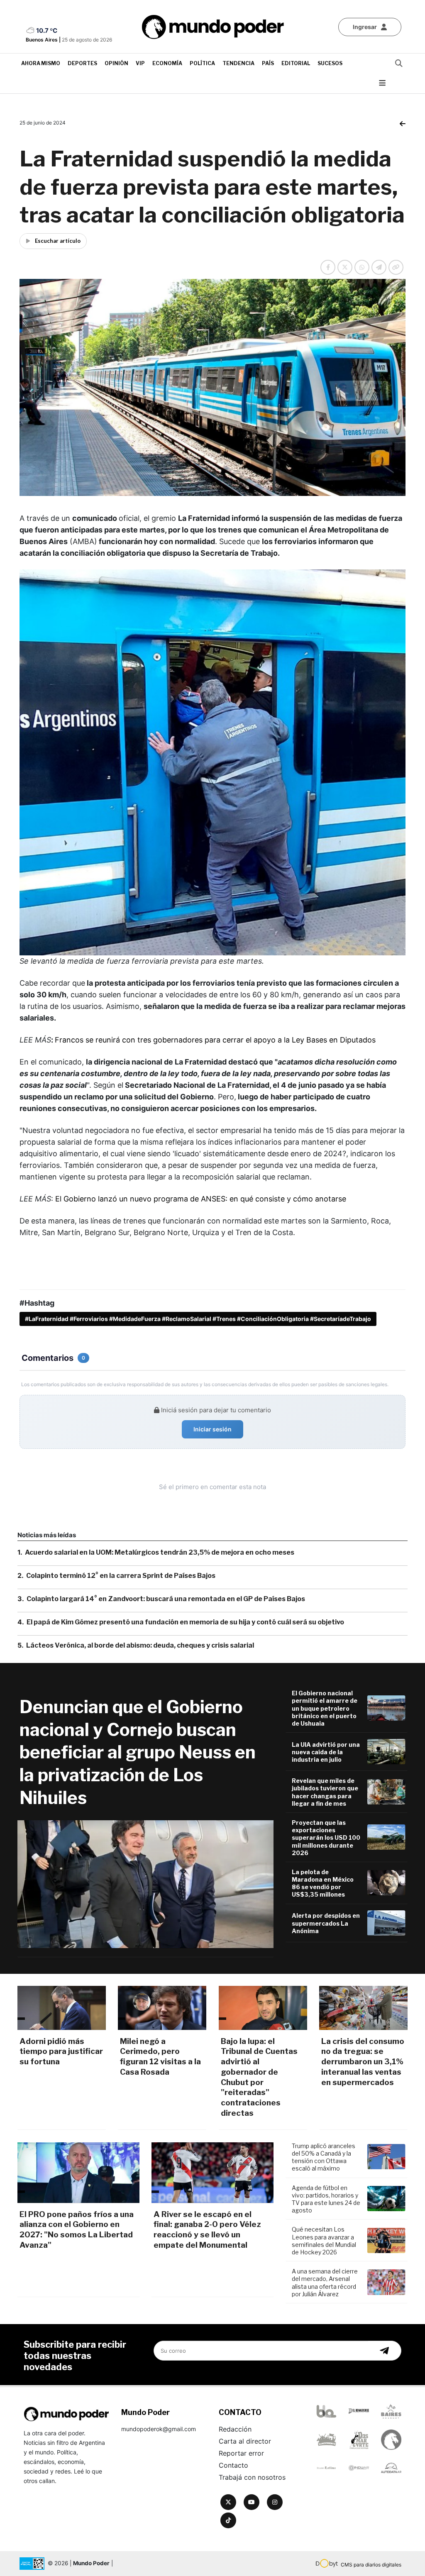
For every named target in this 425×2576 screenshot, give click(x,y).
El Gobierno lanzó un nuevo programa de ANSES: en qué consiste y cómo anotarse (201, 1199)
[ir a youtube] (252, 2502)
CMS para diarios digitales (371, 2565)
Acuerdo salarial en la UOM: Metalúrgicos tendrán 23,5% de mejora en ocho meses (160, 1552)
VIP (140, 63)
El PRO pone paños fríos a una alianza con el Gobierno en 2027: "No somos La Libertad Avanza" (77, 2230)
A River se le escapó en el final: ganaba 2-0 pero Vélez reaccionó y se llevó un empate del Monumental (207, 2230)
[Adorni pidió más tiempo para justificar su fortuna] (62, 2008)
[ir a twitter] (228, 2502)
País (268, 63)
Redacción (235, 2429)
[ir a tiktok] (228, 2520)
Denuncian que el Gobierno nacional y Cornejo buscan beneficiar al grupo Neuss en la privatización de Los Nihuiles (138, 1752)
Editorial (296, 63)
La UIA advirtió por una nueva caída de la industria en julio (326, 1752)
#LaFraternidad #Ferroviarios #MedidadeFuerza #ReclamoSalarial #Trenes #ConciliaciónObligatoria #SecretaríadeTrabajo (198, 1319)
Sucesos (330, 63)
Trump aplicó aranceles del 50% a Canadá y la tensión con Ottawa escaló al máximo (324, 2157)
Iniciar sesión (212, 1429)
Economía (167, 63)
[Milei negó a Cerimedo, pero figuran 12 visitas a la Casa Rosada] (162, 2008)
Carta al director (245, 2441)
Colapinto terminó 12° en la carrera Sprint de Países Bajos (121, 1576)
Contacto (233, 2465)
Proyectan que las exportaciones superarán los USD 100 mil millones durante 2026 (326, 1838)
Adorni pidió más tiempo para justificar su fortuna (61, 2051)
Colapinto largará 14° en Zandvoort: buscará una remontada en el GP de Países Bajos (166, 1599)
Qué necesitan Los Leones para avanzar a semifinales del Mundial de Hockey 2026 (324, 2241)
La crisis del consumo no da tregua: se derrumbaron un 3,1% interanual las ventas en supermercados (363, 2062)
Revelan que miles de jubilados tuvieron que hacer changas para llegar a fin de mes (325, 1792)
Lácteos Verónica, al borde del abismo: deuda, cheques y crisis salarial (140, 1645)
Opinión (116, 63)
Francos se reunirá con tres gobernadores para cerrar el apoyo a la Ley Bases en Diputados (215, 1040)
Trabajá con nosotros (252, 2477)
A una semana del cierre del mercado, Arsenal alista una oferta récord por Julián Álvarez (325, 2283)
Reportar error (241, 2453)
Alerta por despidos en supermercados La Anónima (326, 1923)
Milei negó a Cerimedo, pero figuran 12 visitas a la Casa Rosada (160, 2057)
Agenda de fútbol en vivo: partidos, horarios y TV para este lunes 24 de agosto (326, 2199)
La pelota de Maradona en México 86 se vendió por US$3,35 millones (323, 1883)
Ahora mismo (41, 63)
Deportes (82, 63)
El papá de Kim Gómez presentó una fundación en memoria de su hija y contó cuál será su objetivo (185, 1622)
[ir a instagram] (275, 2502)
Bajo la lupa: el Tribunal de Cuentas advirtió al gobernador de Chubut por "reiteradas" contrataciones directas (259, 2077)
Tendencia (238, 63)
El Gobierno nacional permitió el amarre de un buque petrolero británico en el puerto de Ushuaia (325, 1708)
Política (202, 63)
